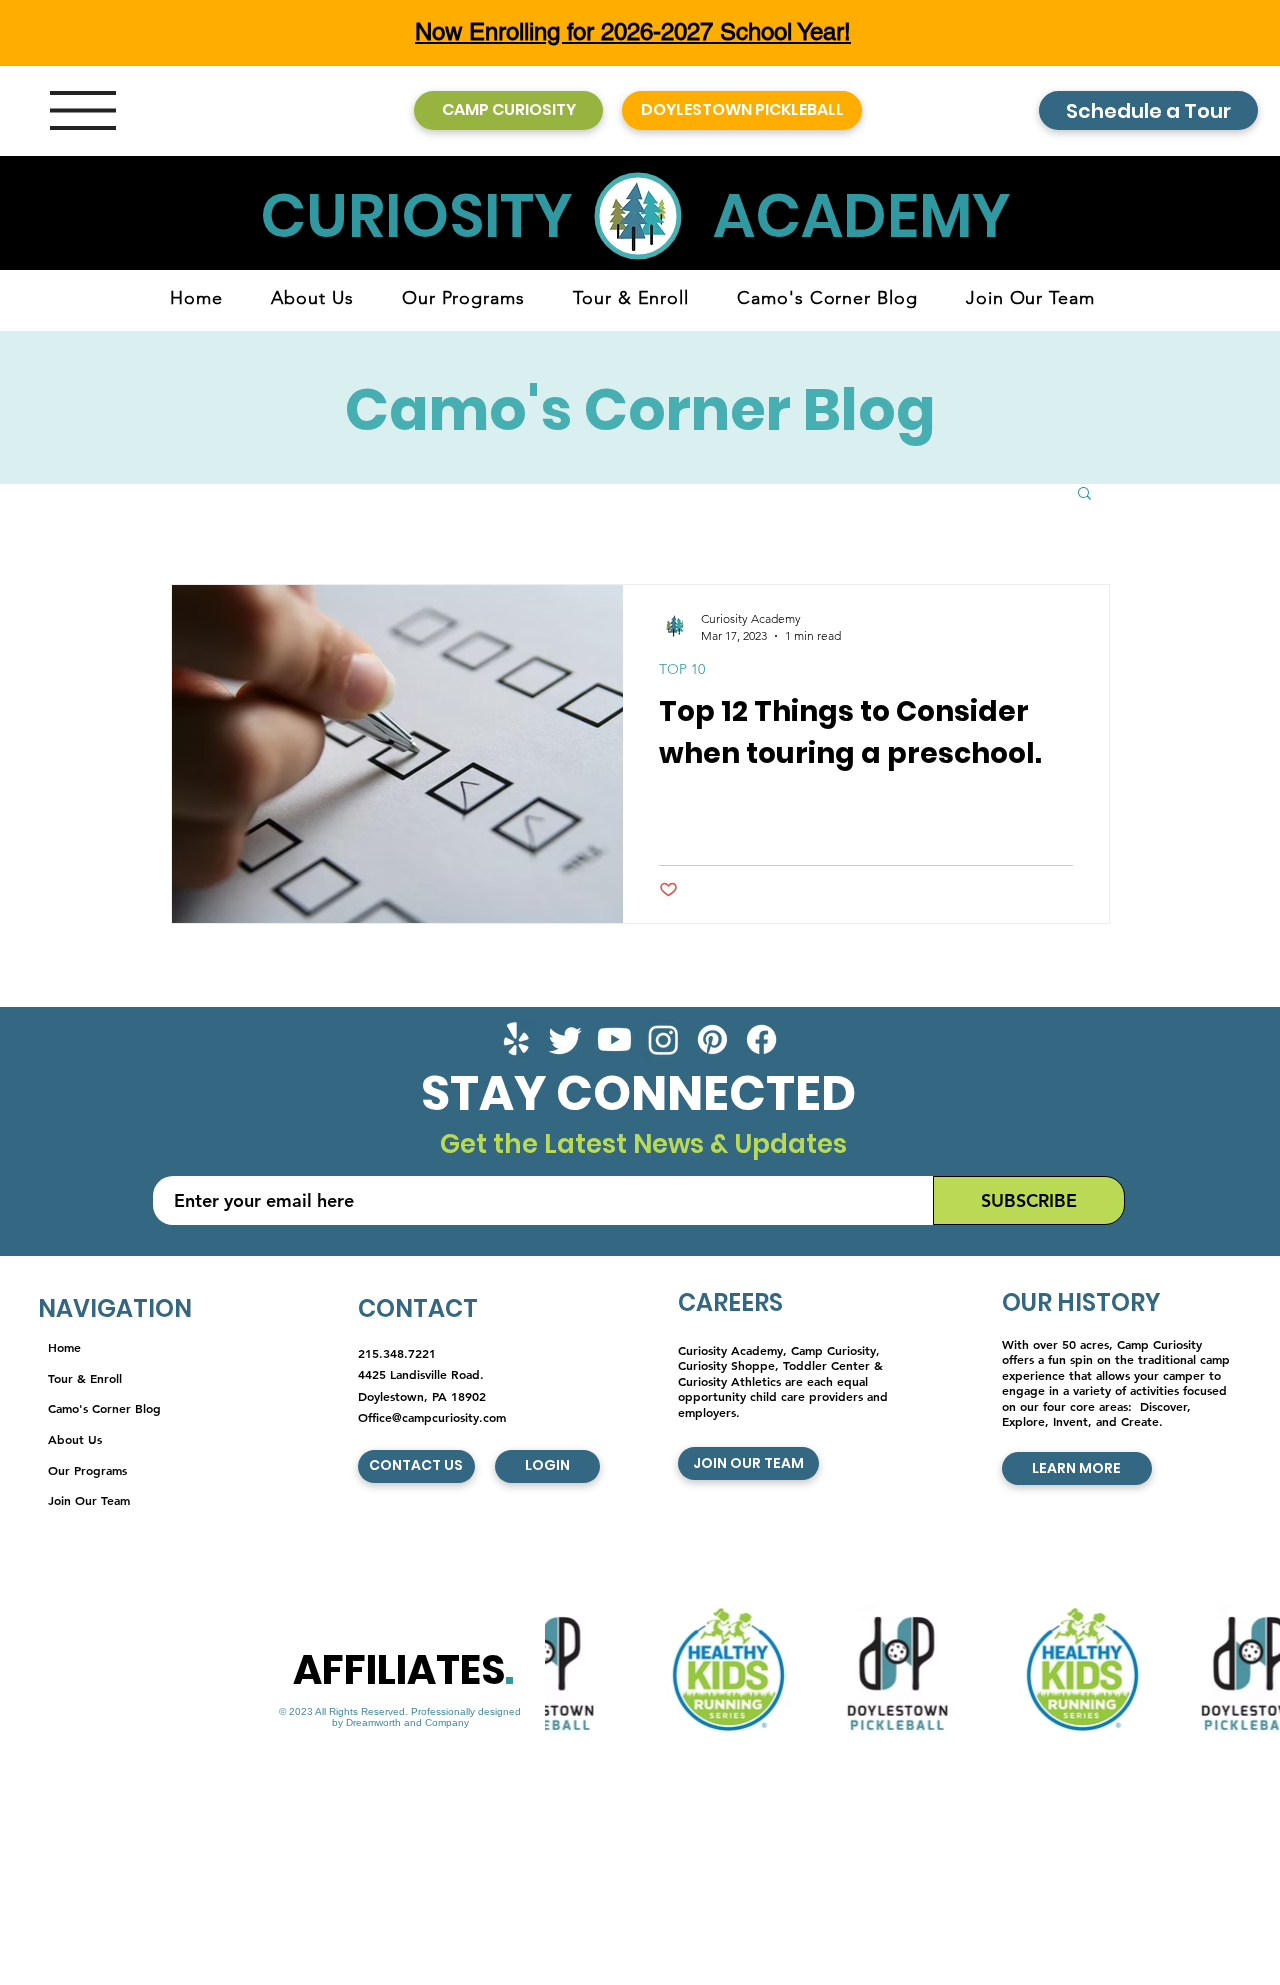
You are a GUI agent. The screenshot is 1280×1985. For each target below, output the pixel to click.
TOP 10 (682, 669)
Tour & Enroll (85, 1378)
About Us (75, 1439)
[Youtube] (614, 1039)
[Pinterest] (712, 1039)
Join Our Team (89, 1500)
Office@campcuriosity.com (432, 1417)
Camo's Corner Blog (104, 1408)
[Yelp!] (516, 1039)
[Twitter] (565, 1039)
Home (64, 1347)
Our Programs (87, 1470)
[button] (83, 110)
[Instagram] (663, 1039)
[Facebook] (761, 1039)
